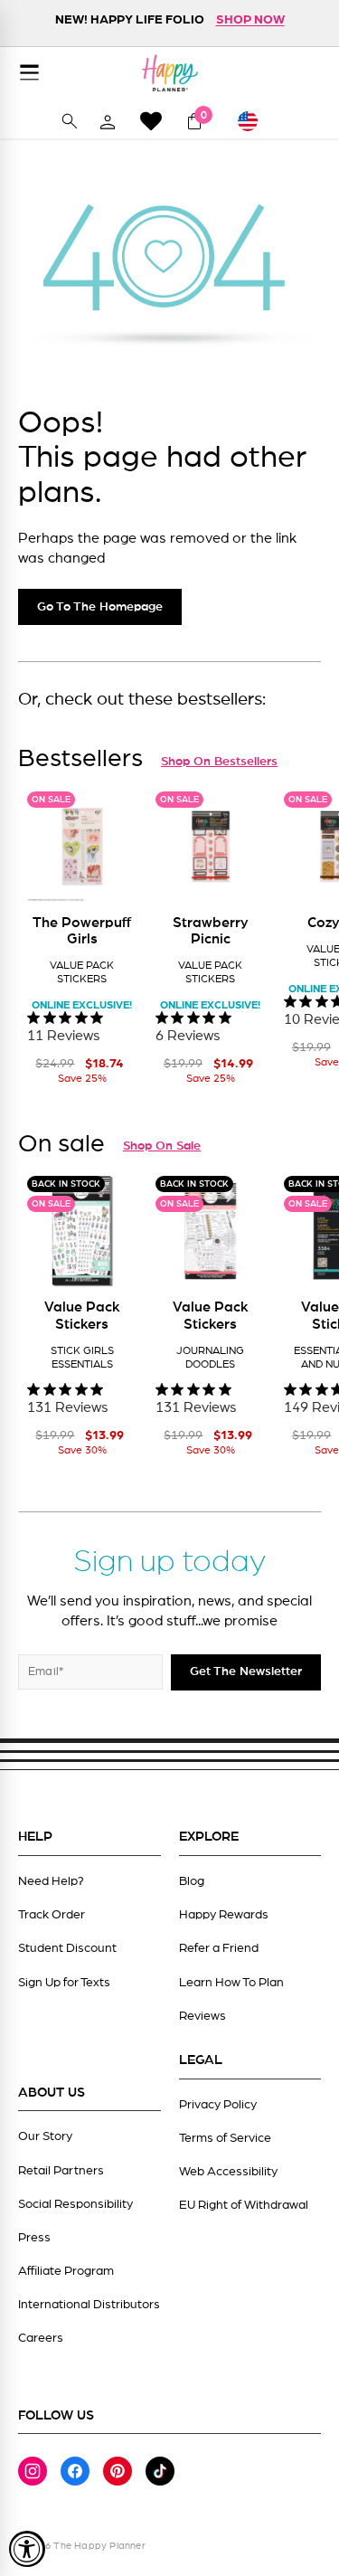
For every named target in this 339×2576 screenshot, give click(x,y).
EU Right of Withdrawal (244, 2205)
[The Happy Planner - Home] (170, 73)
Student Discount (67, 1948)
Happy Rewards (224, 1915)
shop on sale (162, 1146)
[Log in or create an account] (108, 121)
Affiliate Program (66, 2271)
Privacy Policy (218, 2105)
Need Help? (51, 1881)
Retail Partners (61, 2171)
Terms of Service (225, 2138)
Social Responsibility (75, 2204)
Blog (192, 1881)
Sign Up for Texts (64, 1983)
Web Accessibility (228, 2172)
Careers (41, 2338)
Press (34, 2238)
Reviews (202, 2016)
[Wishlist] (151, 121)
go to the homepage (100, 607)
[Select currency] (255, 121)
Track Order (52, 1915)
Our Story (45, 2136)
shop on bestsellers (219, 762)
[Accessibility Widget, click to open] (27, 2549)
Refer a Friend (219, 1948)
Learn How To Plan (231, 1983)
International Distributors (89, 2305)
